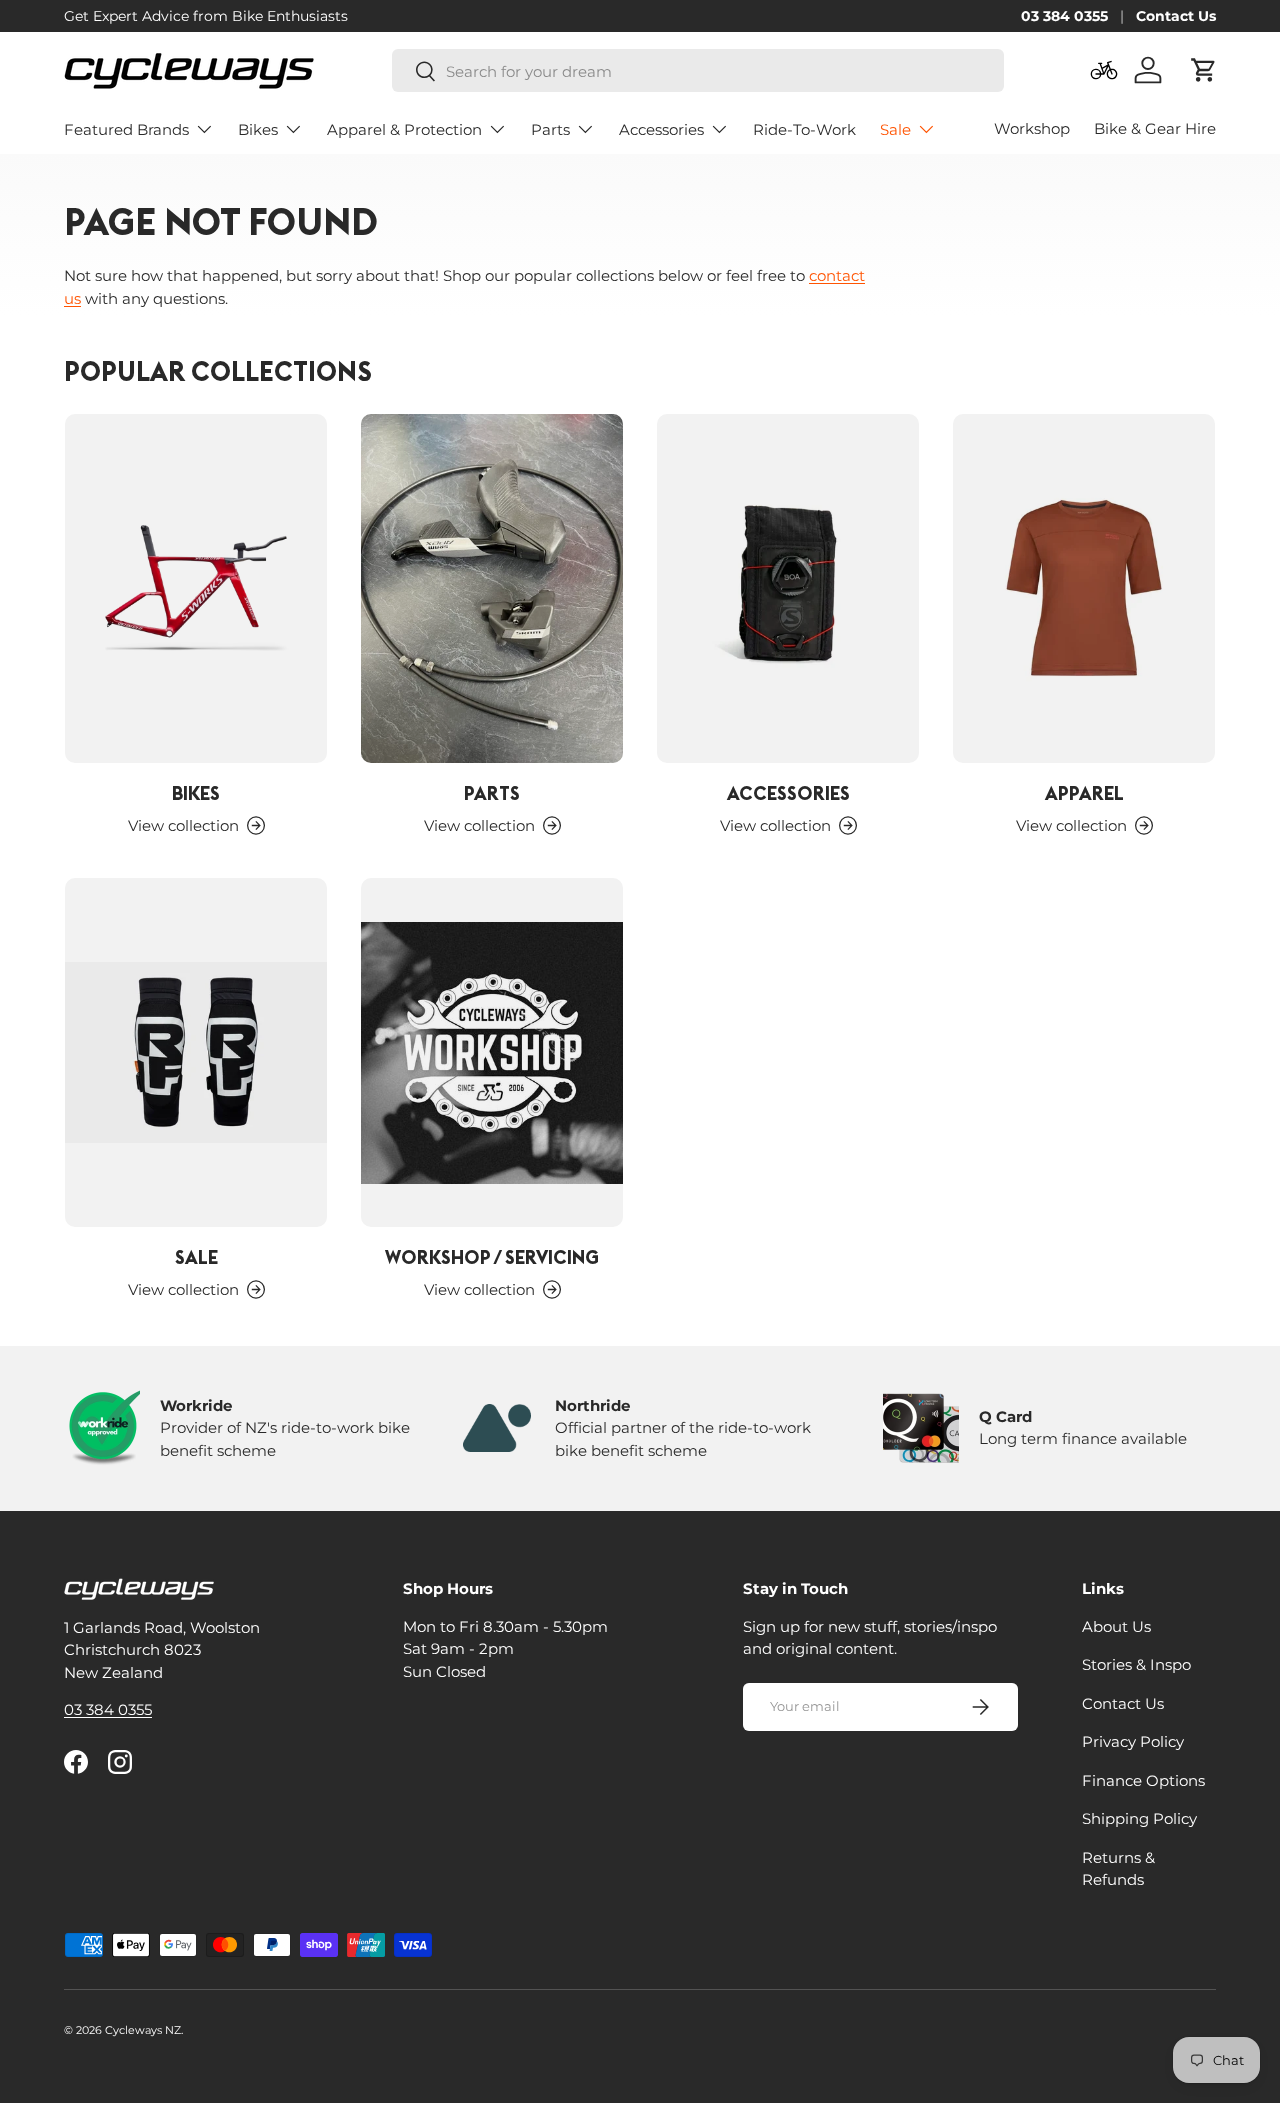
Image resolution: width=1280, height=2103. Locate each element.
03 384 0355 (1064, 16)
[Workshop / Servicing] (492, 1052)
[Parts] (492, 588)
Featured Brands (126, 129)
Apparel (1084, 793)
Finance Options (1143, 1779)
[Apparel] (1084, 588)
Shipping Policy (1139, 1818)
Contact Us (1176, 16)
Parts (550, 129)
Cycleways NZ (143, 2030)
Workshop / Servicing (492, 1257)
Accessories (661, 129)
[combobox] (698, 71)
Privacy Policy (1133, 1741)
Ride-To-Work (804, 129)
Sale (895, 129)
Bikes (258, 129)
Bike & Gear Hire (1155, 128)
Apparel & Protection (404, 129)
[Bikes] (196, 588)
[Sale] (196, 1052)
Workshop (1032, 128)
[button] (1204, 70)
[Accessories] (788, 588)
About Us (1116, 1625)
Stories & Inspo (1136, 1664)
